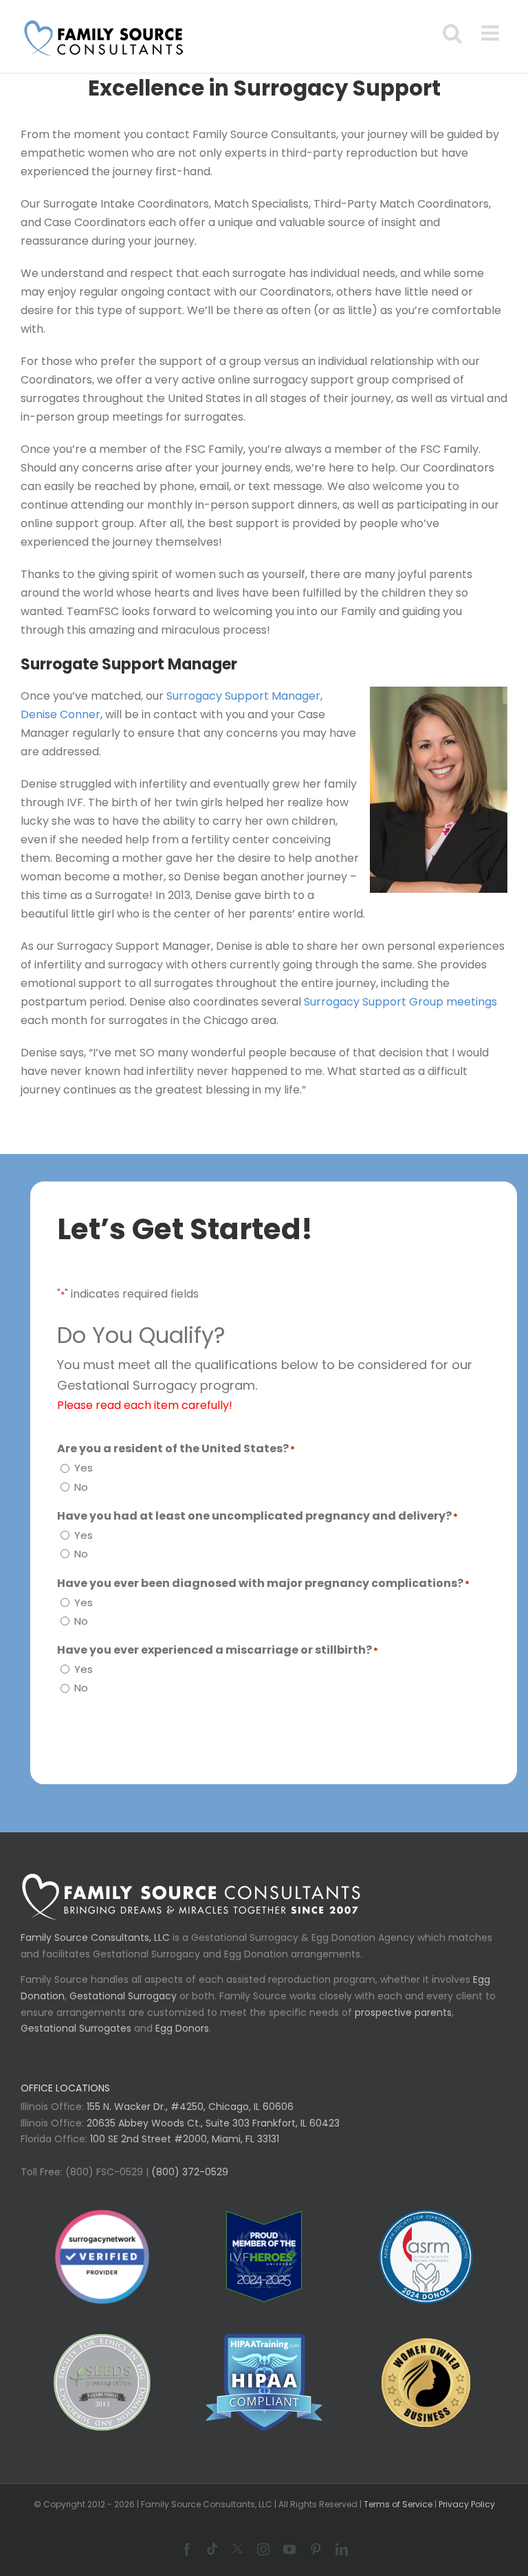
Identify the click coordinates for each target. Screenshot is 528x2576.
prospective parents (403, 2012)
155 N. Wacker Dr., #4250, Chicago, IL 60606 (189, 2107)
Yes (84, 1468)
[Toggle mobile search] (452, 33)
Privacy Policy (467, 2504)
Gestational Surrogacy (123, 1996)
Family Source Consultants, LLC (95, 1937)
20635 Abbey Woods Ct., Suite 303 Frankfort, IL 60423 (213, 2123)
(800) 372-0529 (188, 2172)
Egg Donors (182, 2028)
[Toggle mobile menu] (492, 33)
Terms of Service (398, 2504)
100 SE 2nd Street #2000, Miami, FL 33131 (185, 2139)
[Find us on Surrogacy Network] (102, 2257)
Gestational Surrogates (76, 2028)
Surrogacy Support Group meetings (400, 1002)
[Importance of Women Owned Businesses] (264, 2383)
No (81, 1487)
